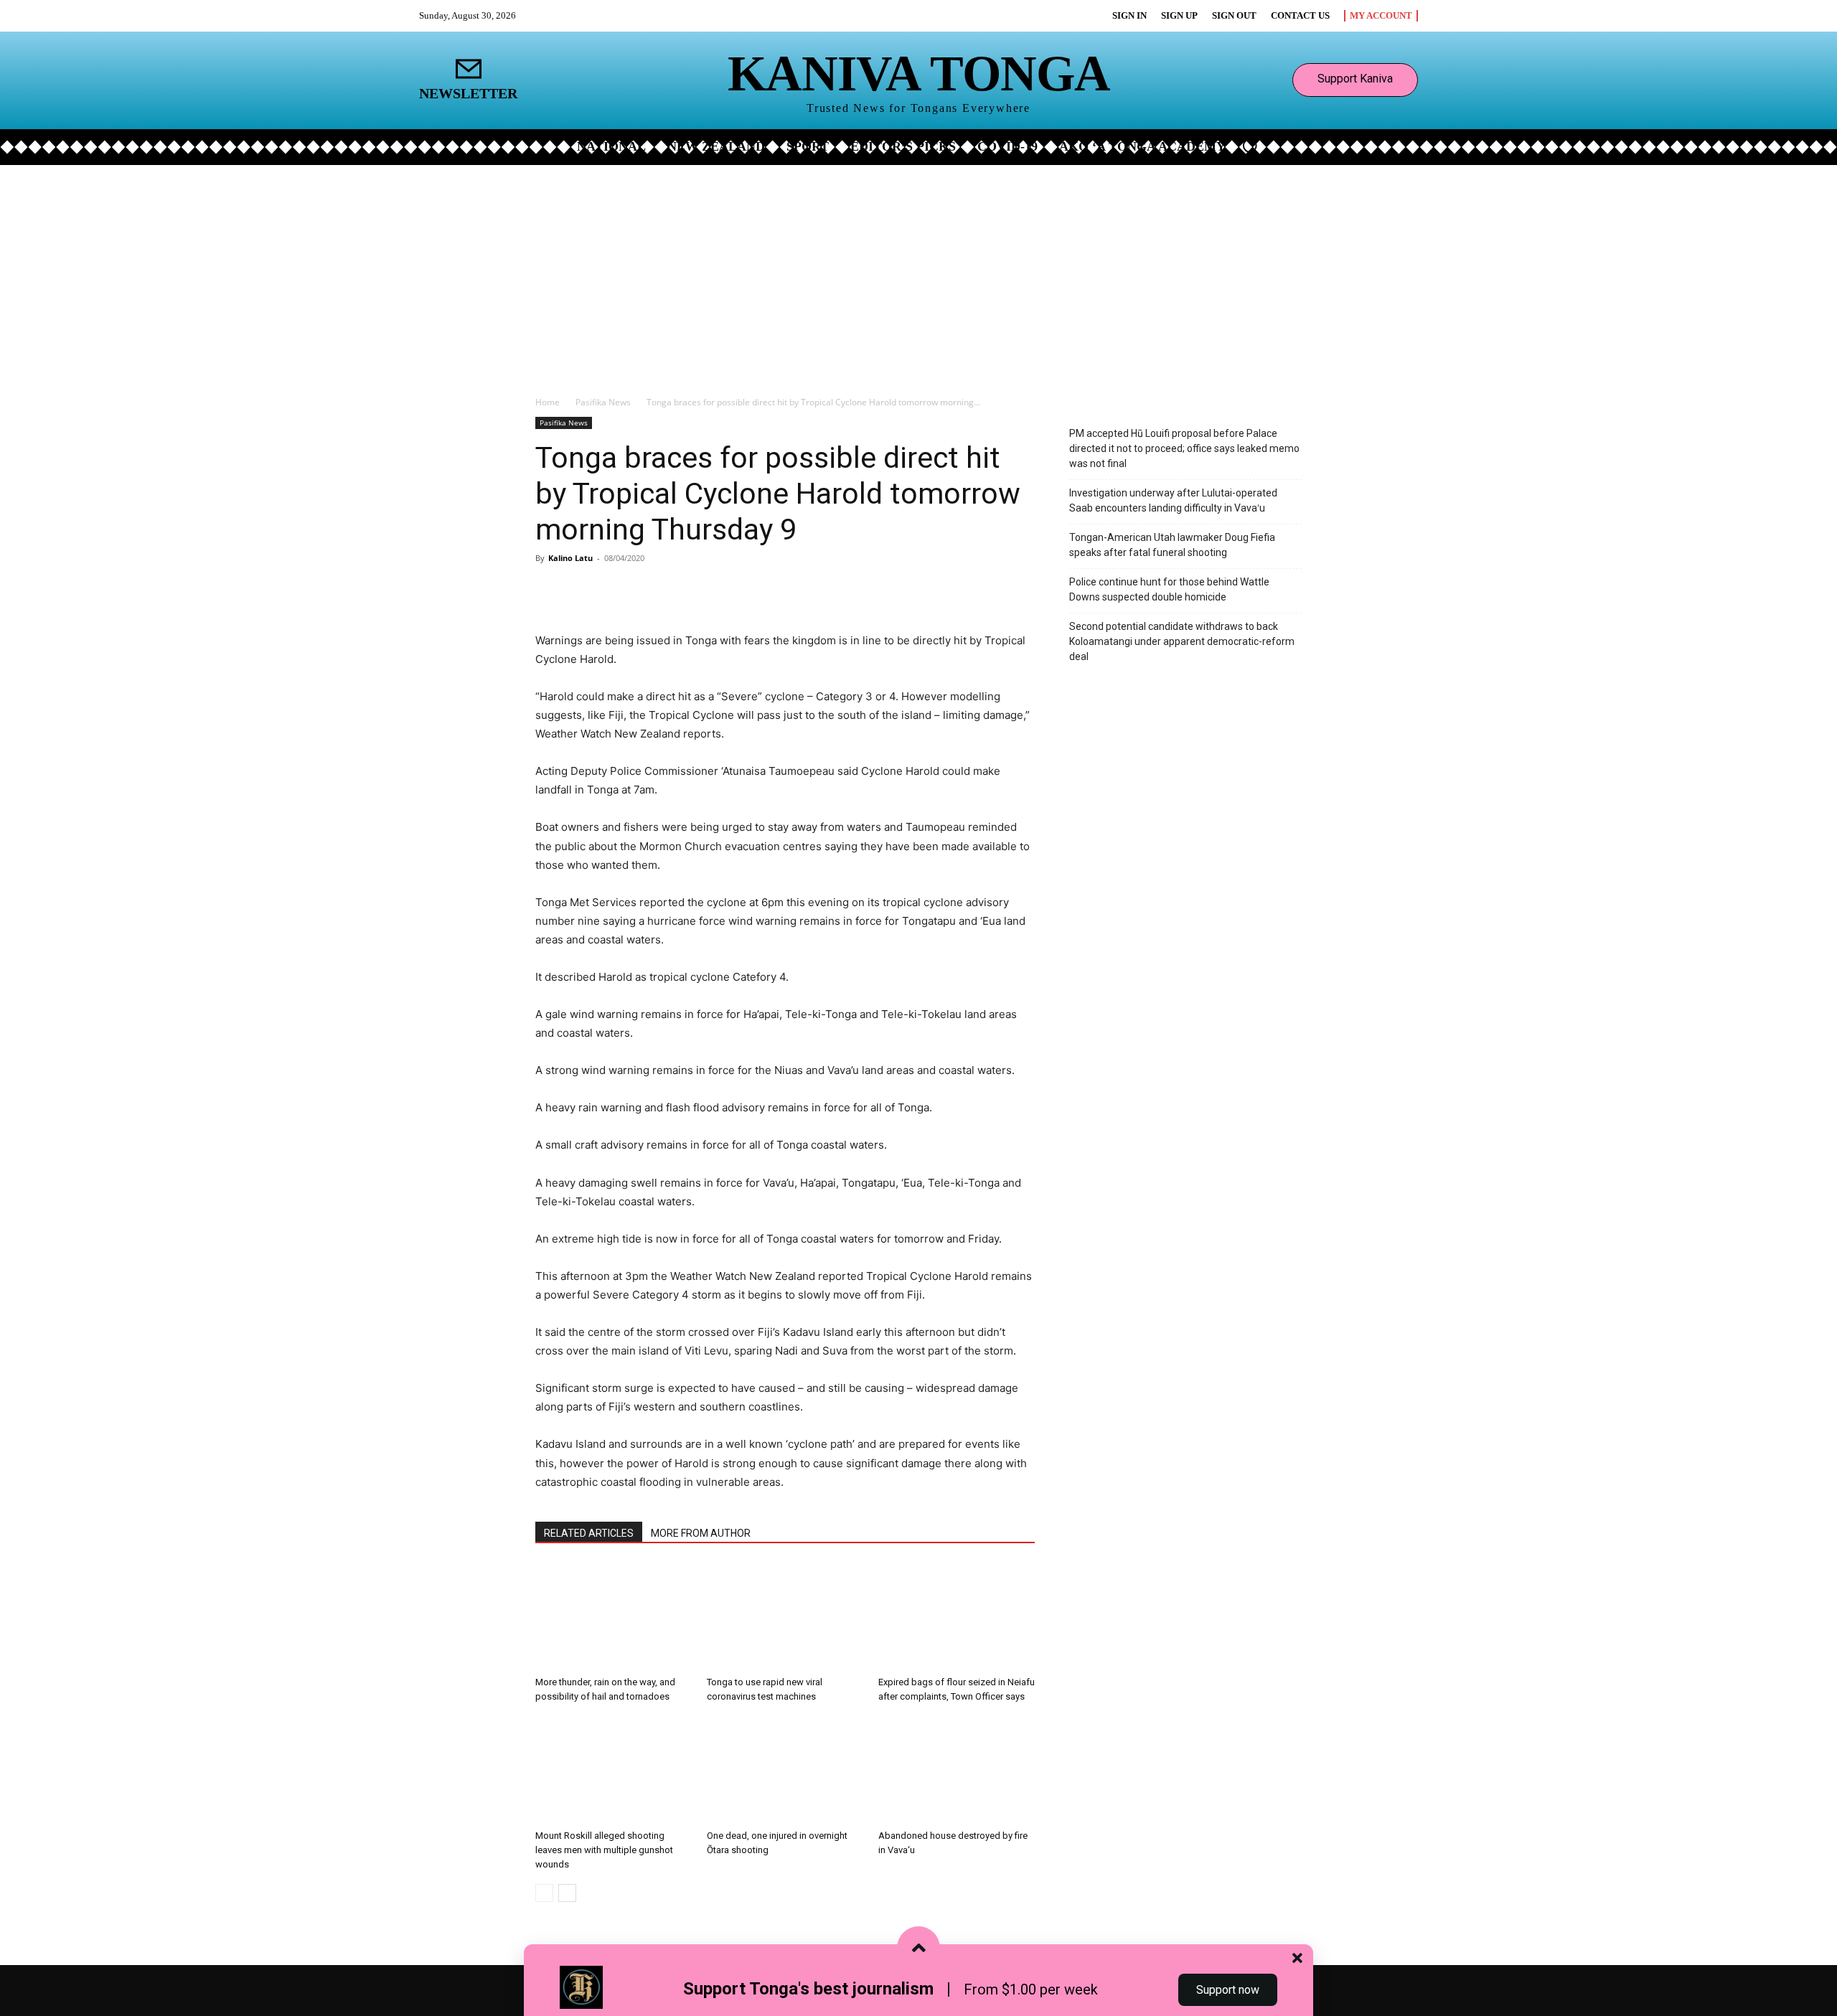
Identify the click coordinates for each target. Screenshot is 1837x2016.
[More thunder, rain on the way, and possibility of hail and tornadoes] (614, 1616)
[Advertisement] (918, 273)
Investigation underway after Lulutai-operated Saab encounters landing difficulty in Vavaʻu (1173, 500)
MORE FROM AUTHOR (701, 1533)
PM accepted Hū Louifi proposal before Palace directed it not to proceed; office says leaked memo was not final (1184, 448)
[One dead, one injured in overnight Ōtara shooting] (785, 1770)
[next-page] (567, 1893)
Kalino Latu (570, 558)
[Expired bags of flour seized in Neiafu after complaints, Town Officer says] (957, 1616)
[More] (704, 590)
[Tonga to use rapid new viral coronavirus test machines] (785, 1616)
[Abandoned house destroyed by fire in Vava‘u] (957, 1770)
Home (548, 402)
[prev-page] (544, 1893)
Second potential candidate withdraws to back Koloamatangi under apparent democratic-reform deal (1182, 641)
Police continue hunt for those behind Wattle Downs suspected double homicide (1169, 589)
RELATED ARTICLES (589, 1533)
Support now (1228, 1990)
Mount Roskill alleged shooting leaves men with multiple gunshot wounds (604, 1850)
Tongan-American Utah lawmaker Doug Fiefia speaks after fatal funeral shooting (1172, 545)
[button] (1250, 146)
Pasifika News (603, 402)
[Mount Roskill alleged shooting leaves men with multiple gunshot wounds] (614, 1770)
